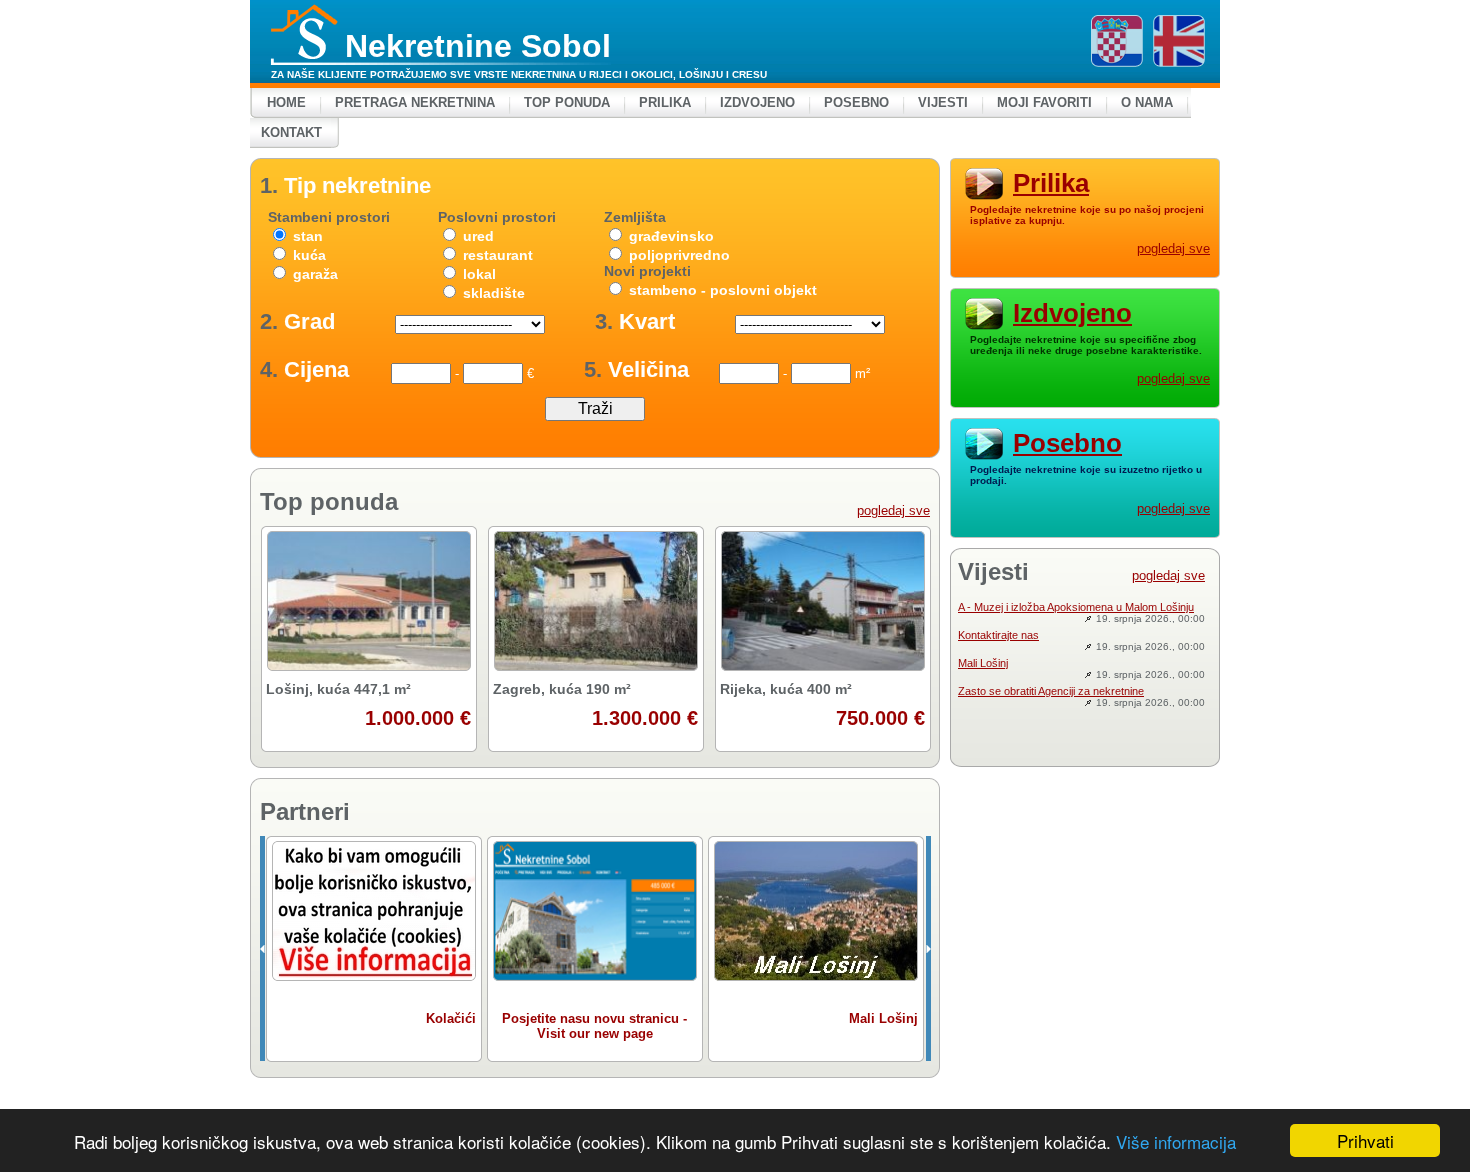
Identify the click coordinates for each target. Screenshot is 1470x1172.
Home (286, 102)
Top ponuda (567, 102)
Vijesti (943, 102)
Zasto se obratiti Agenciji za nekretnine (1051, 691)
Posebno (856, 102)
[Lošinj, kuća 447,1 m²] (368, 601)
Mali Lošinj (983, 663)
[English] (1179, 41)
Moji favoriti (1044, 102)
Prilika (665, 102)
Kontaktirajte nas (998, 635)
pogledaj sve (893, 510)
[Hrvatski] (1117, 41)
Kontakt (291, 132)
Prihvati (1365, 1140)
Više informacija (1176, 1141)
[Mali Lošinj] (815, 911)
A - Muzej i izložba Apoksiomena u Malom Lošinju (1076, 607)
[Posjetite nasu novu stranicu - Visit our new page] (594, 911)
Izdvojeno (757, 102)
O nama (1147, 102)
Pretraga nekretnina (415, 102)
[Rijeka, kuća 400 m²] (822, 601)
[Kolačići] (373, 911)
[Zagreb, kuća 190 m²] (595, 601)
